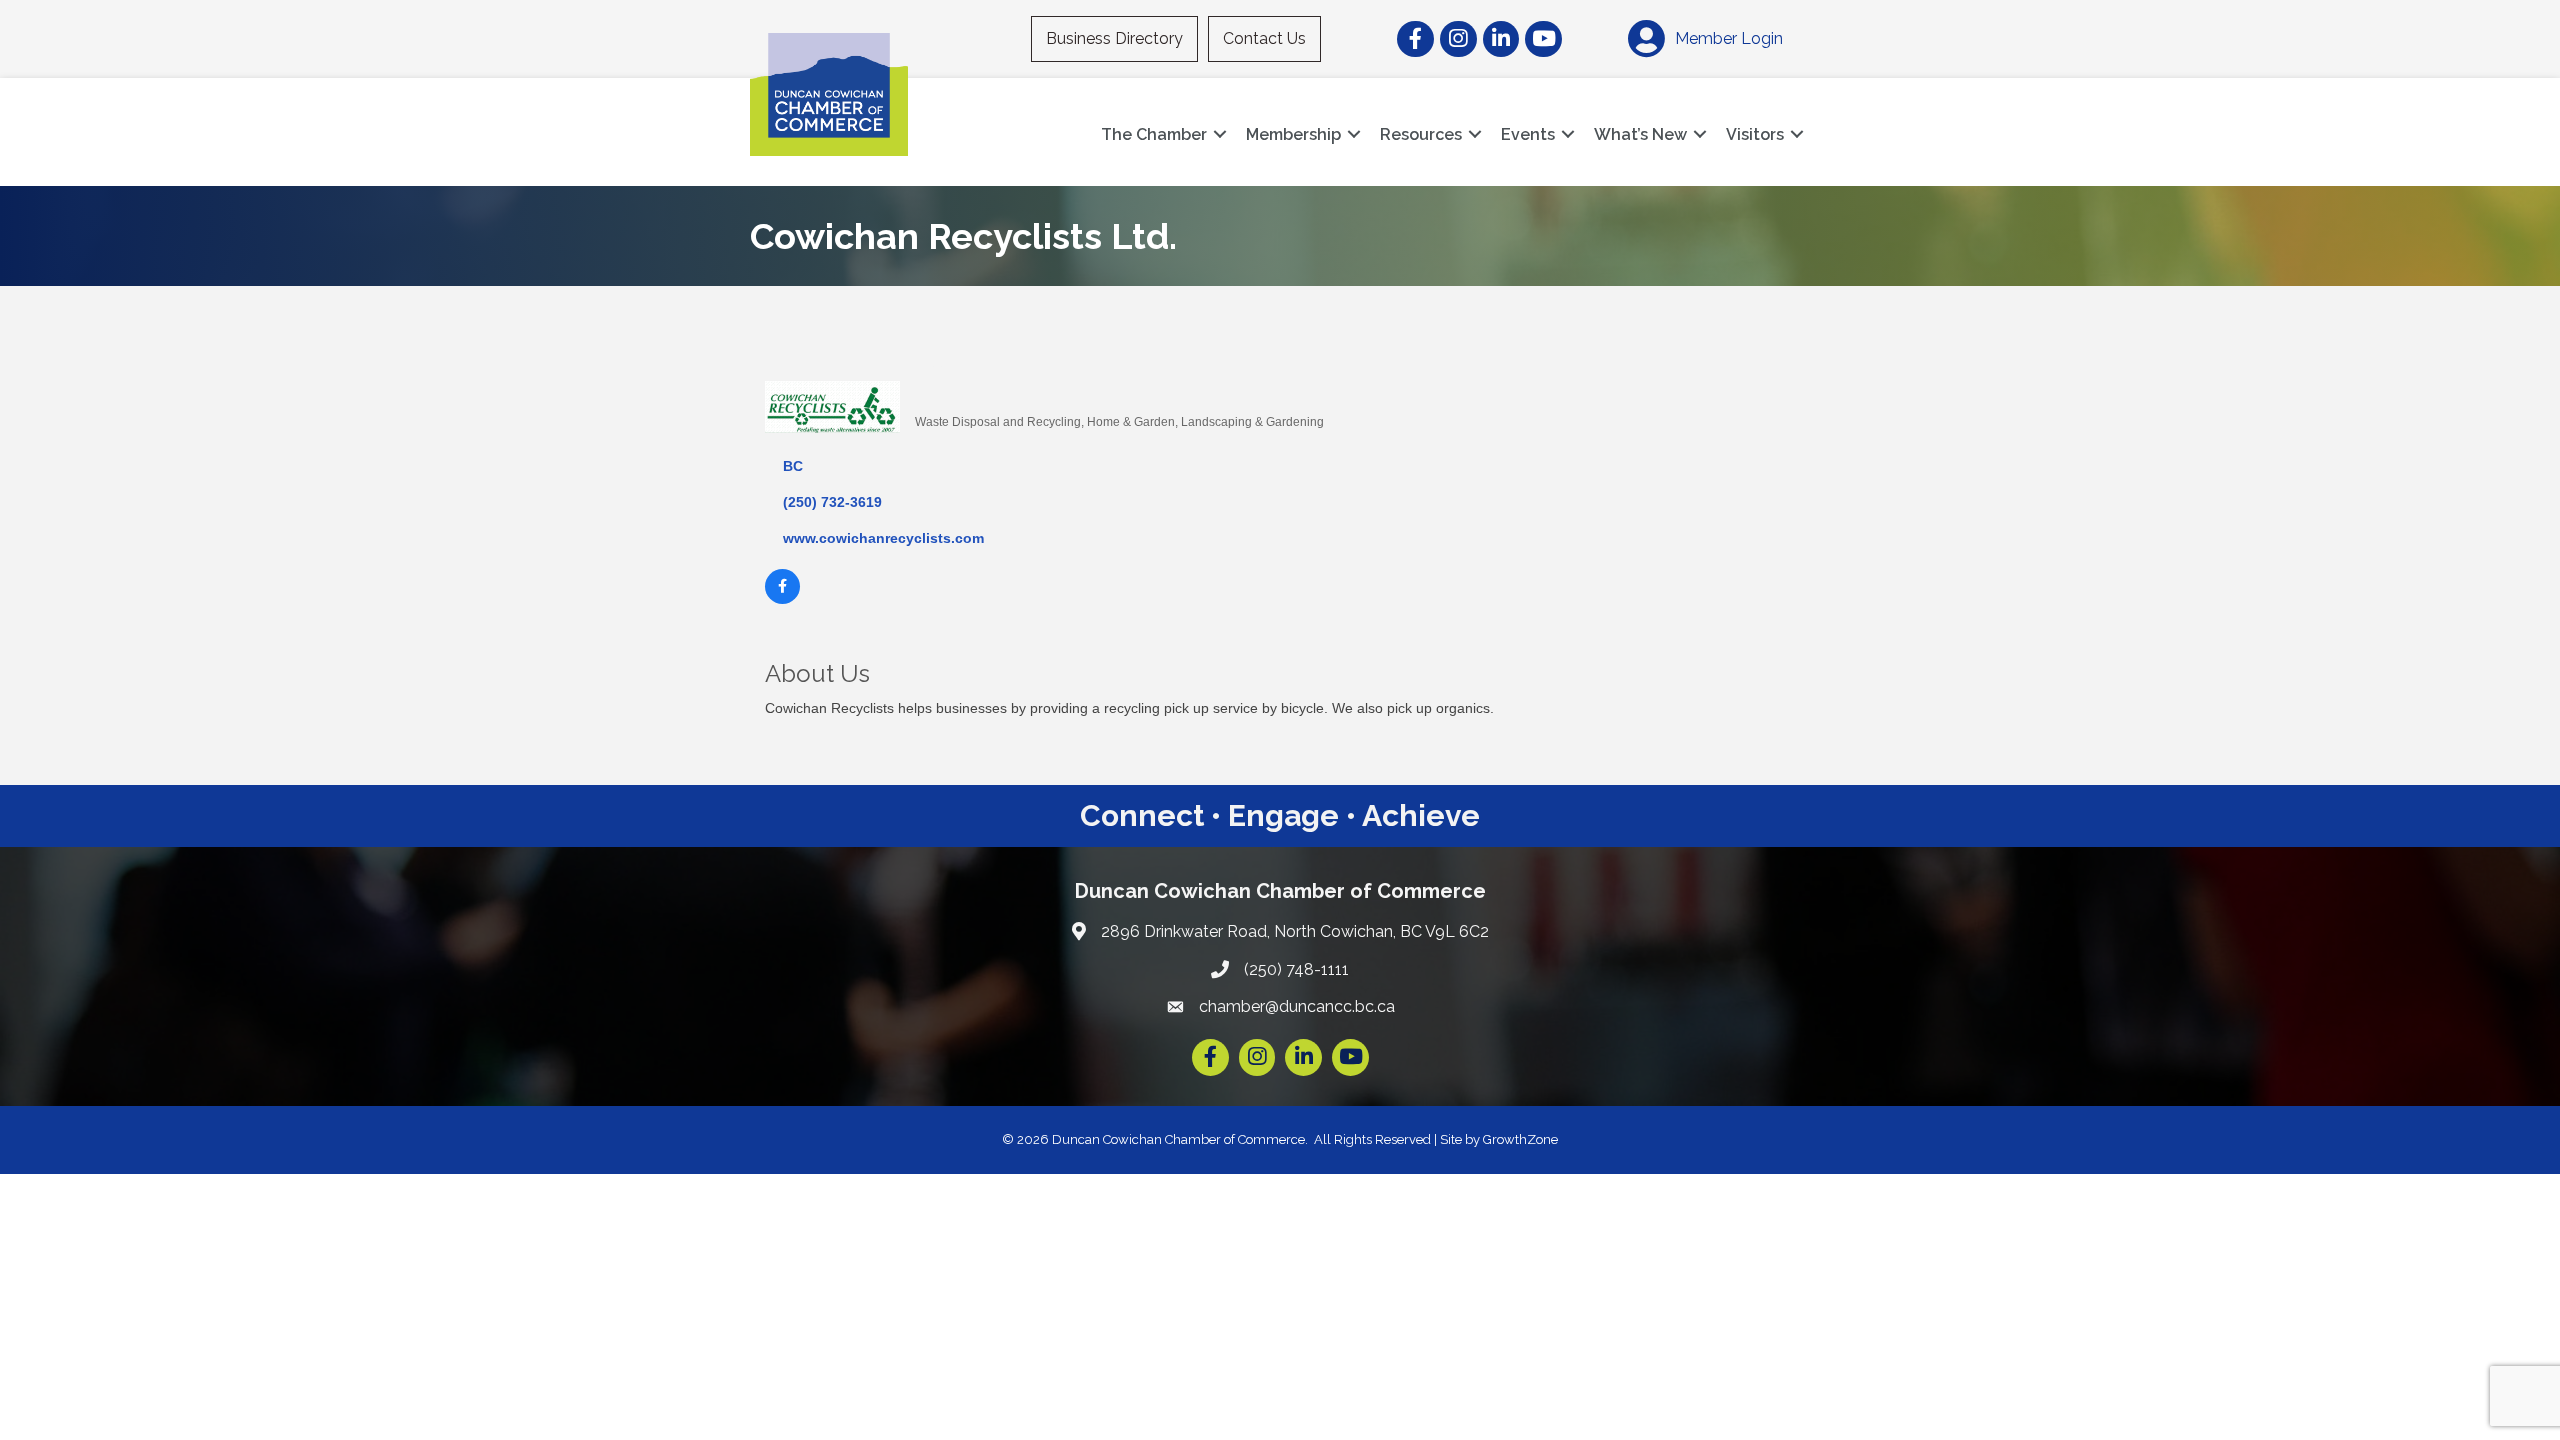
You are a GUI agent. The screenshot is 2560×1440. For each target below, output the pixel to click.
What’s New (1640, 134)
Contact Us (1264, 38)
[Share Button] (937, 388)
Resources (1421, 134)
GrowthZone (1520, 1139)
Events (1528, 134)
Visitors (1755, 134)
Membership (1293, 134)
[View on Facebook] (782, 599)
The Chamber (1154, 134)
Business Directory (1114, 38)
